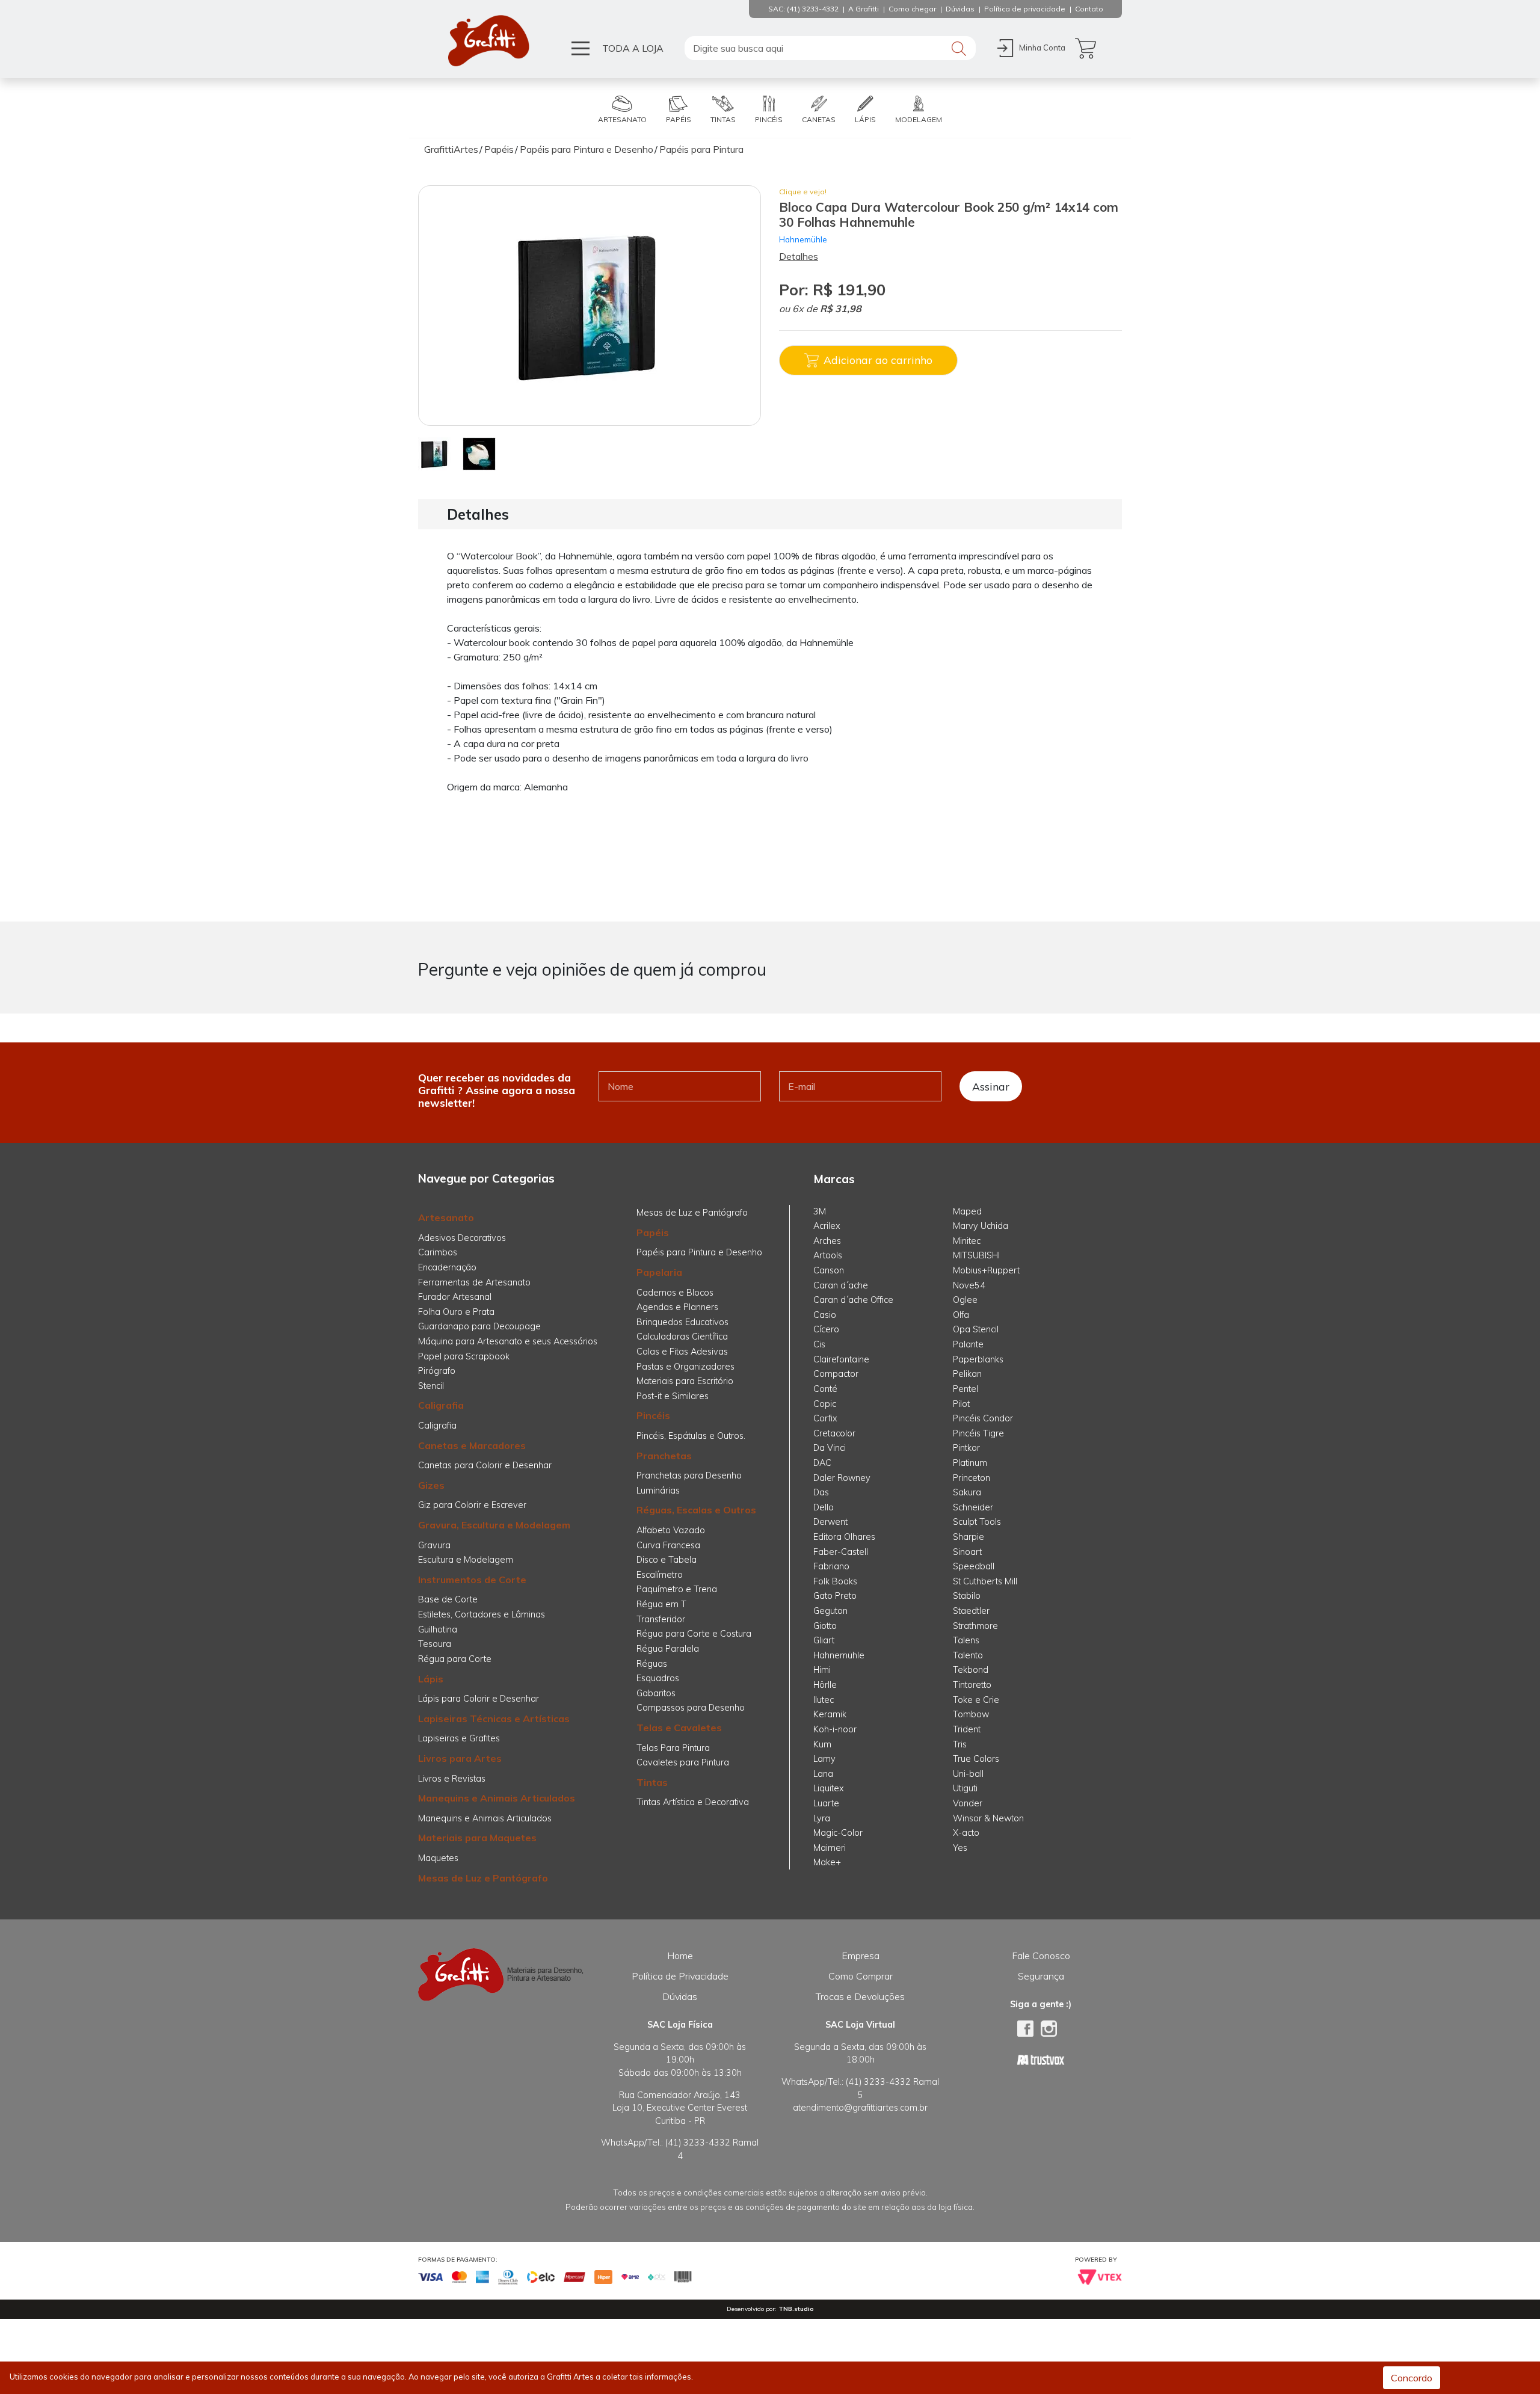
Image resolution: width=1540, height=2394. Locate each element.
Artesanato (446, 1217)
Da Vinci (830, 1448)
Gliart (824, 1640)
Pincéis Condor (983, 1418)
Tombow (971, 1714)
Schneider (973, 1507)
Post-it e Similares (673, 1396)
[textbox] (830, 48)
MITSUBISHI (976, 1255)
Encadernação (447, 1267)
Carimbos (438, 1252)
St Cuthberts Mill (985, 1581)
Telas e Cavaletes (679, 1728)
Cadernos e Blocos (675, 1293)
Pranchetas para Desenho (689, 1475)
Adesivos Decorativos (462, 1238)
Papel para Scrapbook (464, 1356)
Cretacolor (834, 1433)
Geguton (830, 1611)
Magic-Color (838, 1833)
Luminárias (658, 1491)
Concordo (1412, 2378)
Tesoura (435, 1644)
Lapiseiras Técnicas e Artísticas (494, 1719)
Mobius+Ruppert (986, 1270)
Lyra (822, 1818)
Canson (829, 1270)
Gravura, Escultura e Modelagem (494, 1525)
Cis (819, 1344)
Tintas (652, 1782)
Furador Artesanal (455, 1297)
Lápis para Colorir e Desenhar (479, 1699)
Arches (827, 1241)
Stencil (431, 1386)
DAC (822, 1463)
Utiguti (965, 1788)
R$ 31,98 (841, 309)
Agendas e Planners (677, 1307)
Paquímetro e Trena (677, 1589)
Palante (968, 1344)
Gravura (434, 1545)
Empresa (861, 1956)
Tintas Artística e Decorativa (693, 1802)
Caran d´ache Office (853, 1300)
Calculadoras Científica (682, 1337)
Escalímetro (660, 1575)
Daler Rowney (842, 1478)
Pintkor (966, 1448)
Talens (966, 1640)
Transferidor (661, 1619)
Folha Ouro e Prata (456, 1312)
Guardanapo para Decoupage (479, 1326)
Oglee (965, 1300)
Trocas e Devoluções (860, 1996)
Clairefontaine (841, 1359)
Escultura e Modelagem (466, 1560)
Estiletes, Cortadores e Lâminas (482, 1614)
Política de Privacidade (680, 1976)
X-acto (966, 1833)
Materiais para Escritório (685, 1381)
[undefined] (590, 306)
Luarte (826, 1803)
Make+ (827, 1862)
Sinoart (967, 1552)
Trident (967, 1729)
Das (821, 1492)
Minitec (967, 1241)
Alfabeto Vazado (671, 1530)
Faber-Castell (841, 1552)
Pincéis (653, 1415)
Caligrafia (441, 1405)
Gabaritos (656, 1693)
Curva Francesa (668, 1545)
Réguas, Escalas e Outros (696, 1510)
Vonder (968, 1803)
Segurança (1041, 1976)
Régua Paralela (668, 1649)
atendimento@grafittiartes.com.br (860, 2108)
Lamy (824, 1759)
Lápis (431, 1679)
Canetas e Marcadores (472, 1445)
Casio (825, 1315)
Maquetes (438, 1858)
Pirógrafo (437, 1371)
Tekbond (971, 1670)
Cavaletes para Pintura (683, 1762)
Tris (960, 1744)
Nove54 (969, 1285)
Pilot (961, 1404)
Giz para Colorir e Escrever (472, 1505)
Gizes (431, 1485)
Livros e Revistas (452, 1779)
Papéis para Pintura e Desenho (699, 1252)
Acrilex (827, 1226)
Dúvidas (680, 1996)
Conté (825, 1389)
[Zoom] (435, 453)
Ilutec (824, 1700)
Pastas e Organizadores (685, 1367)
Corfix (825, 1418)
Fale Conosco (1041, 1956)
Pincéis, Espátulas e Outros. (691, 1436)
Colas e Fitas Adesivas (682, 1352)
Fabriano (831, 1566)
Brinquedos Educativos (682, 1322)
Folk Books (835, 1581)
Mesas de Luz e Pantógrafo (483, 1878)
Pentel (966, 1389)
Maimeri (830, 1848)
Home (680, 1956)
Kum (822, 1744)
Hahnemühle (803, 239)
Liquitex (829, 1788)
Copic (825, 1404)
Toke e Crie (976, 1700)
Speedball (974, 1566)
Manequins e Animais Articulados (497, 1798)
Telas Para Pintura (673, 1748)
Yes (960, 1848)
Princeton (972, 1478)
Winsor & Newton (988, 1818)
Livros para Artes (460, 1758)
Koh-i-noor (835, 1729)
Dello (824, 1507)
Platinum (970, 1463)
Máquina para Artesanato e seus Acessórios (508, 1341)
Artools (828, 1255)
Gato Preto (835, 1596)
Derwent (830, 1522)
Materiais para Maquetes (477, 1838)
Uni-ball (968, 1774)
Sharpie (969, 1537)
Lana (823, 1774)
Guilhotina (438, 1629)
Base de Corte (448, 1599)
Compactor (836, 1374)
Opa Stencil (976, 1329)
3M (820, 1211)
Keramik (830, 1714)
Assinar (991, 1086)
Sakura (967, 1492)
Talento (968, 1655)
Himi (822, 1670)
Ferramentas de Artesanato (474, 1282)
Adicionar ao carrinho (878, 360)
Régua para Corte (455, 1659)
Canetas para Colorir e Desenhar (485, 1465)
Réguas (652, 1664)
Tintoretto (972, 1685)
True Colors (976, 1759)
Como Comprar (861, 1976)
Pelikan (967, 1374)
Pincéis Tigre (978, 1433)
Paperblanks (978, 1359)
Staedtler (971, 1611)
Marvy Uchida (981, 1226)
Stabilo (967, 1596)
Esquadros (658, 1678)
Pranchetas (664, 1456)
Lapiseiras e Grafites (459, 1738)
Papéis (653, 1232)
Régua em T (661, 1604)
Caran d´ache (841, 1285)
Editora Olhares (844, 1537)
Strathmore (975, 1626)
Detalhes (799, 256)
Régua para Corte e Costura (694, 1634)
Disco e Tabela (667, 1560)
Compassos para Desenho (691, 1708)
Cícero (826, 1329)
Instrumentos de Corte (472, 1580)
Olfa (961, 1315)
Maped (967, 1211)
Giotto (825, 1626)
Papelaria (659, 1272)
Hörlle (825, 1685)
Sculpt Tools (977, 1522)
